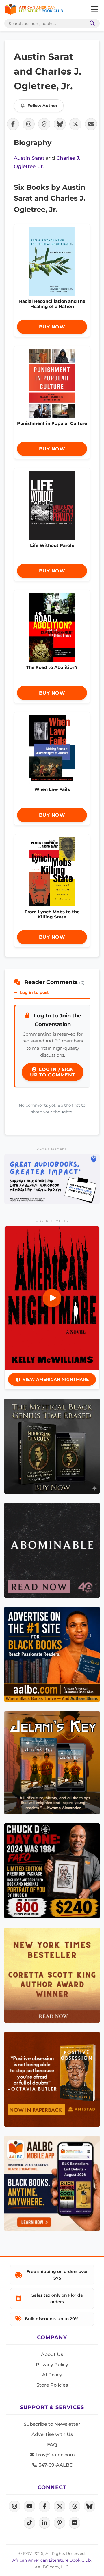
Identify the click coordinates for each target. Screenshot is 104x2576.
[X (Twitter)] (60, 2506)
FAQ (52, 2445)
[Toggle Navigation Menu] (94, 9)
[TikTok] (29, 2523)
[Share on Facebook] (13, 124)
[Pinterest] (60, 2523)
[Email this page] (91, 124)
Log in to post (34, 992)
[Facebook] (44, 2506)
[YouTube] (29, 2506)
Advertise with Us (52, 2434)
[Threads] (75, 2506)
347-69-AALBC (55, 2465)
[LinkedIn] (44, 2523)
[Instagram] (14, 2506)
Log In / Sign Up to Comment (53, 1072)
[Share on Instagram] (29, 124)
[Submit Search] (91, 23)
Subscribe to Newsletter (52, 2424)
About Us (52, 2354)
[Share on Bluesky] (60, 124)
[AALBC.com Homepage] (34, 9)
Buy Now (52, 327)
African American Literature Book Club (52, 2560)
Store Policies (52, 2385)
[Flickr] (75, 2523)
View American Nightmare (56, 1379)
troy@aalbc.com (55, 2455)
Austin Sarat (29, 158)
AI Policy (52, 2375)
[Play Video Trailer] (52, 1298)
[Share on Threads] (44, 124)
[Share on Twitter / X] (75, 124)
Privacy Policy (52, 2365)
